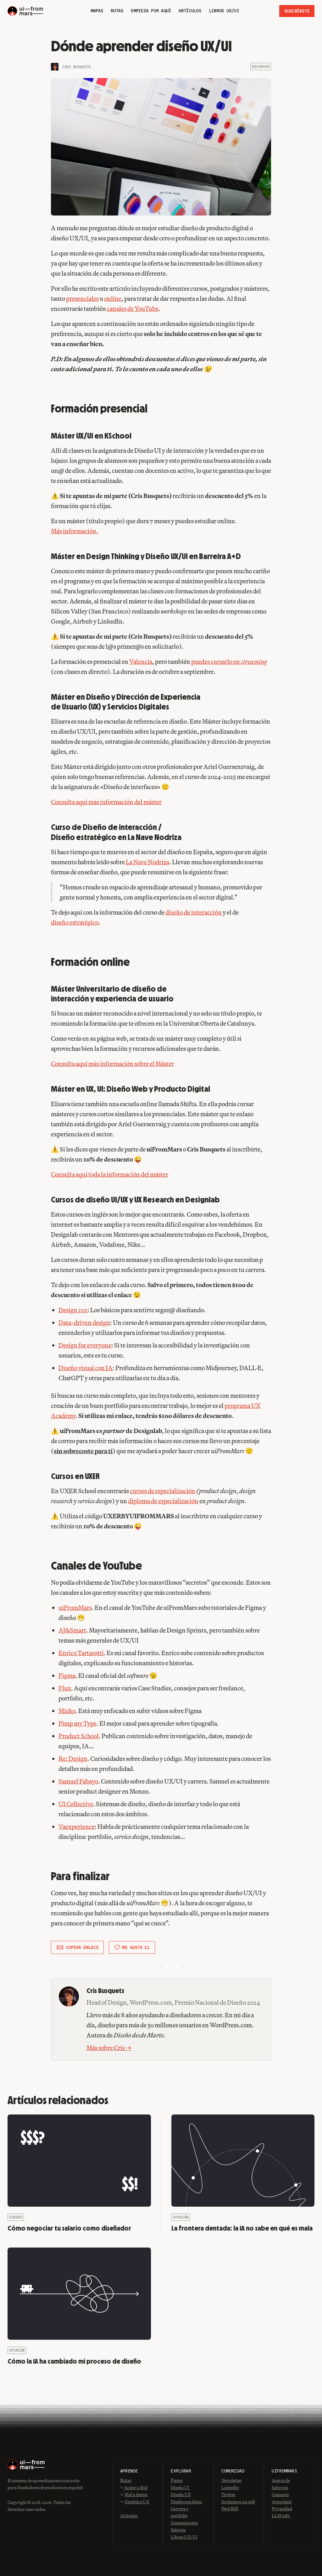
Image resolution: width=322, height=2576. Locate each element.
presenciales (82, 298)
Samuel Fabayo (78, 1781)
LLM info (281, 2516)
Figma (67, 1675)
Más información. (75, 531)
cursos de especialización (163, 1491)
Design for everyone (85, 1345)
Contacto (280, 2495)
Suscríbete (297, 11)
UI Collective (76, 1804)
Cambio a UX (137, 2502)
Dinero (16, 2217)
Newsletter (232, 2480)
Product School (79, 1736)
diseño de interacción (194, 912)
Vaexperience (77, 1826)
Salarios (178, 2530)
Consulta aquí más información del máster (106, 802)
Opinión (181, 2217)
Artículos (129, 2516)
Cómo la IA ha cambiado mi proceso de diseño (74, 2361)
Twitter (228, 2495)
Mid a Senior (136, 2495)
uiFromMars (75, 1607)
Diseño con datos (186, 2502)
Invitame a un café (238, 2502)
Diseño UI (180, 2488)
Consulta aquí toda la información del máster (110, 1174)
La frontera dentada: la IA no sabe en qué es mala (242, 2228)
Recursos (261, 67)
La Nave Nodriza (147, 862)
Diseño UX (181, 2495)
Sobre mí (280, 2488)
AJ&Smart (72, 1630)
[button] (77, 1947)
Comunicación (184, 2523)
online (113, 298)
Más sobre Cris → (109, 2048)
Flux (65, 1688)
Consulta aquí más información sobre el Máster (112, 1064)
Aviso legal (282, 2502)
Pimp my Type (78, 1723)
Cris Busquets (77, 67)
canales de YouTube (133, 308)
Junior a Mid (136, 2488)
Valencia (141, 661)
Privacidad (282, 2509)
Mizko (67, 1711)
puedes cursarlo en (229, 661)
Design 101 (73, 1310)
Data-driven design (84, 1322)
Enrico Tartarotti (81, 1653)
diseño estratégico (75, 922)
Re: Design (73, 1758)
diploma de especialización (163, 1501)
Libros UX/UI (184, 2537)
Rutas (126, 2480)
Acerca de (281, 2480)
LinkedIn (230, 2488)
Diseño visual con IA (86, 1368)
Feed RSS (230, 2509)
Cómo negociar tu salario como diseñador (69, 2228)
